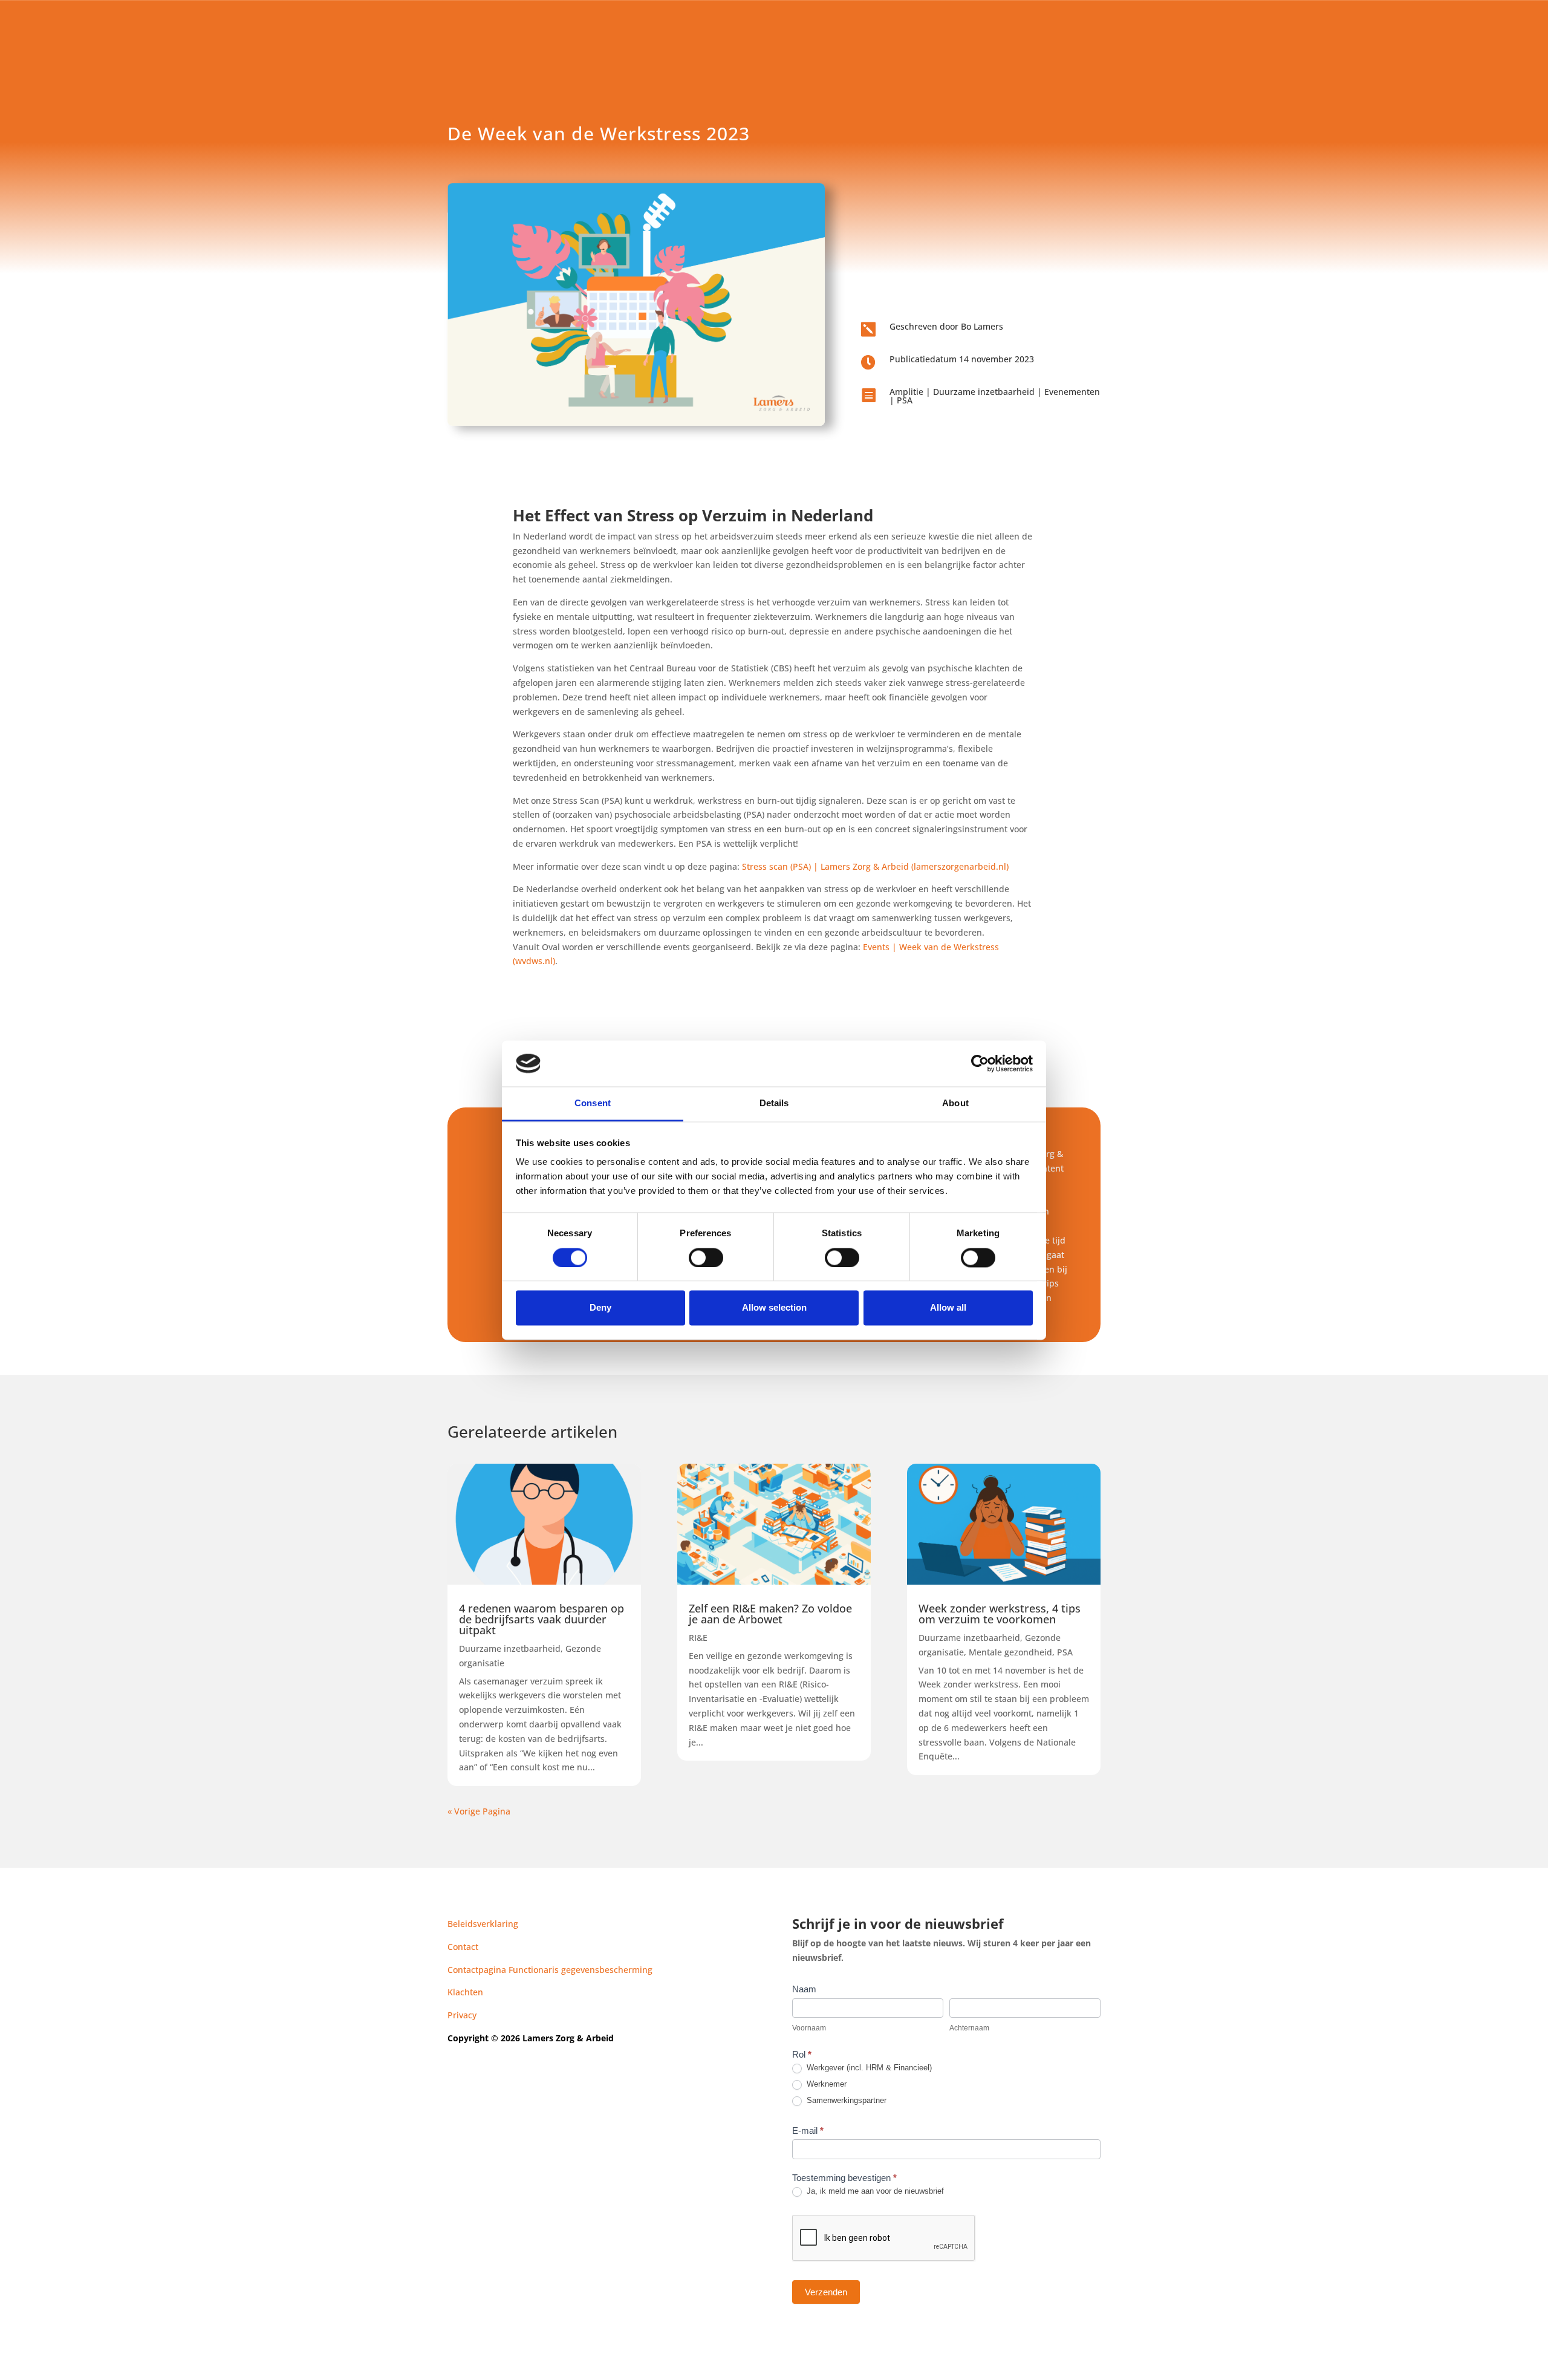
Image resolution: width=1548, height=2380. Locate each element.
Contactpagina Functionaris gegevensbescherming (550, 1970)
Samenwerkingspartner (845, 2100)
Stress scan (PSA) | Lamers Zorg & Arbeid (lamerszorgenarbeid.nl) (875, 866)
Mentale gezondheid (1010, 1652)
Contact (463, 1947)
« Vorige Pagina (479, 1811)
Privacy (462, 2015)
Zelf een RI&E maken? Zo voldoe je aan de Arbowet (770, 1614)
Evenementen (1072, 392)
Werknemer (825, 2084)
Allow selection (774, 1308)
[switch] (706, 1257)
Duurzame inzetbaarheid (984, 392)
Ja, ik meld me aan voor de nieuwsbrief (874, 2191)
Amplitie (906, 392)
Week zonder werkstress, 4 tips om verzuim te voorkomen (1000, 1614)
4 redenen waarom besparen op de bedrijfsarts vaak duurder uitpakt (541, 1619)
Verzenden (826, 2292)
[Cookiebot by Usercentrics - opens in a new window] (980, 1063)
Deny (600, 1308)
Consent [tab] (593, 1104)
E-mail (808, 2131)
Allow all (948, 1308)
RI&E (698, 1638)
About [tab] (955, 1104)
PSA (905, 400)
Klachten (465, 1992)
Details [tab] (774, 1104)
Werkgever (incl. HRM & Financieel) (868, 2068)
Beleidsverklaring (483, 1924)
